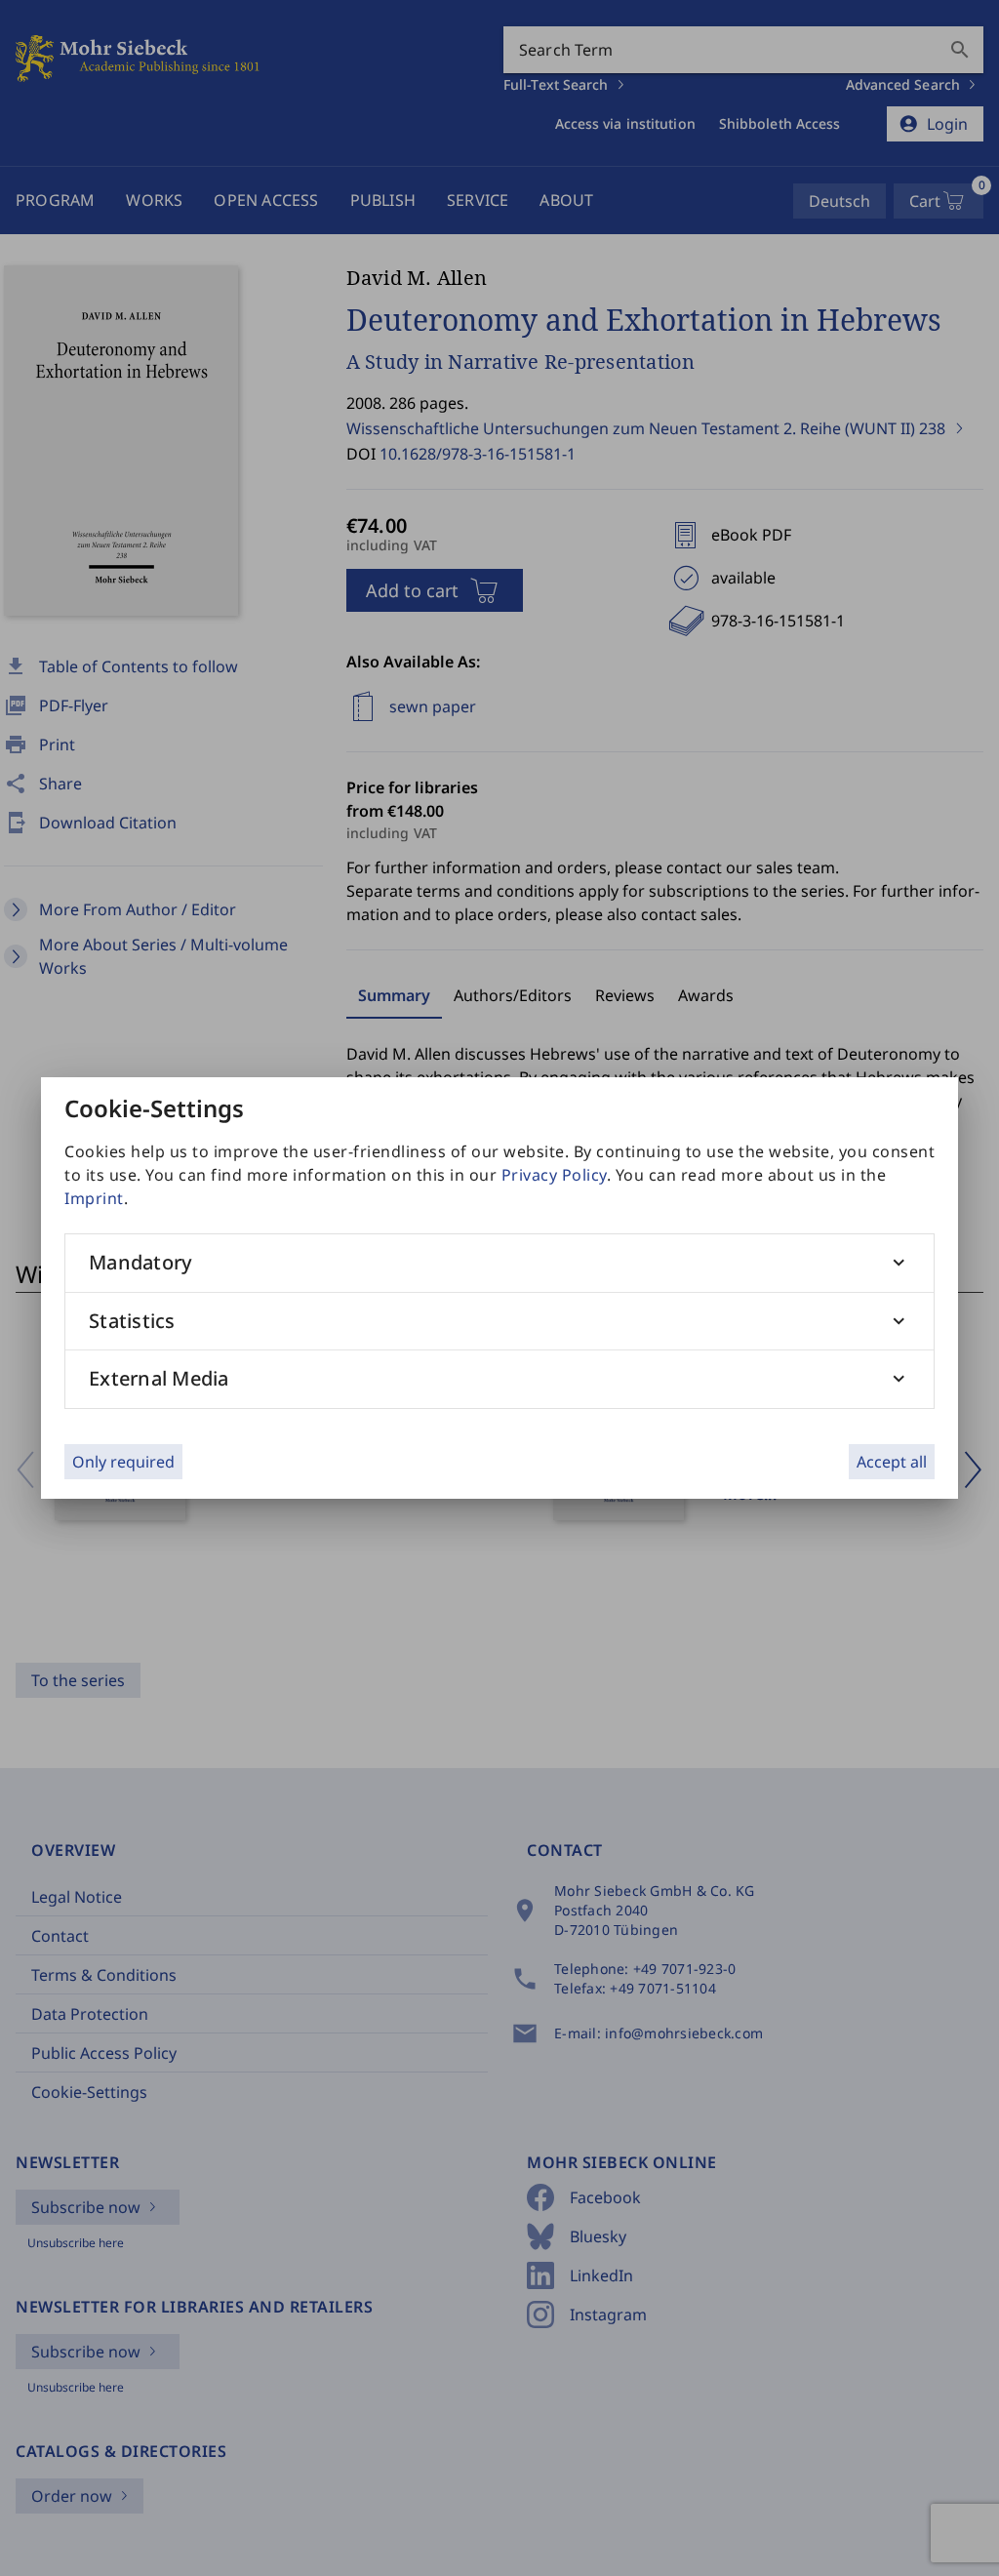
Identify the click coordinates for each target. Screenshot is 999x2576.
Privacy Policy (554, 1175)
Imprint (94, 1198)
